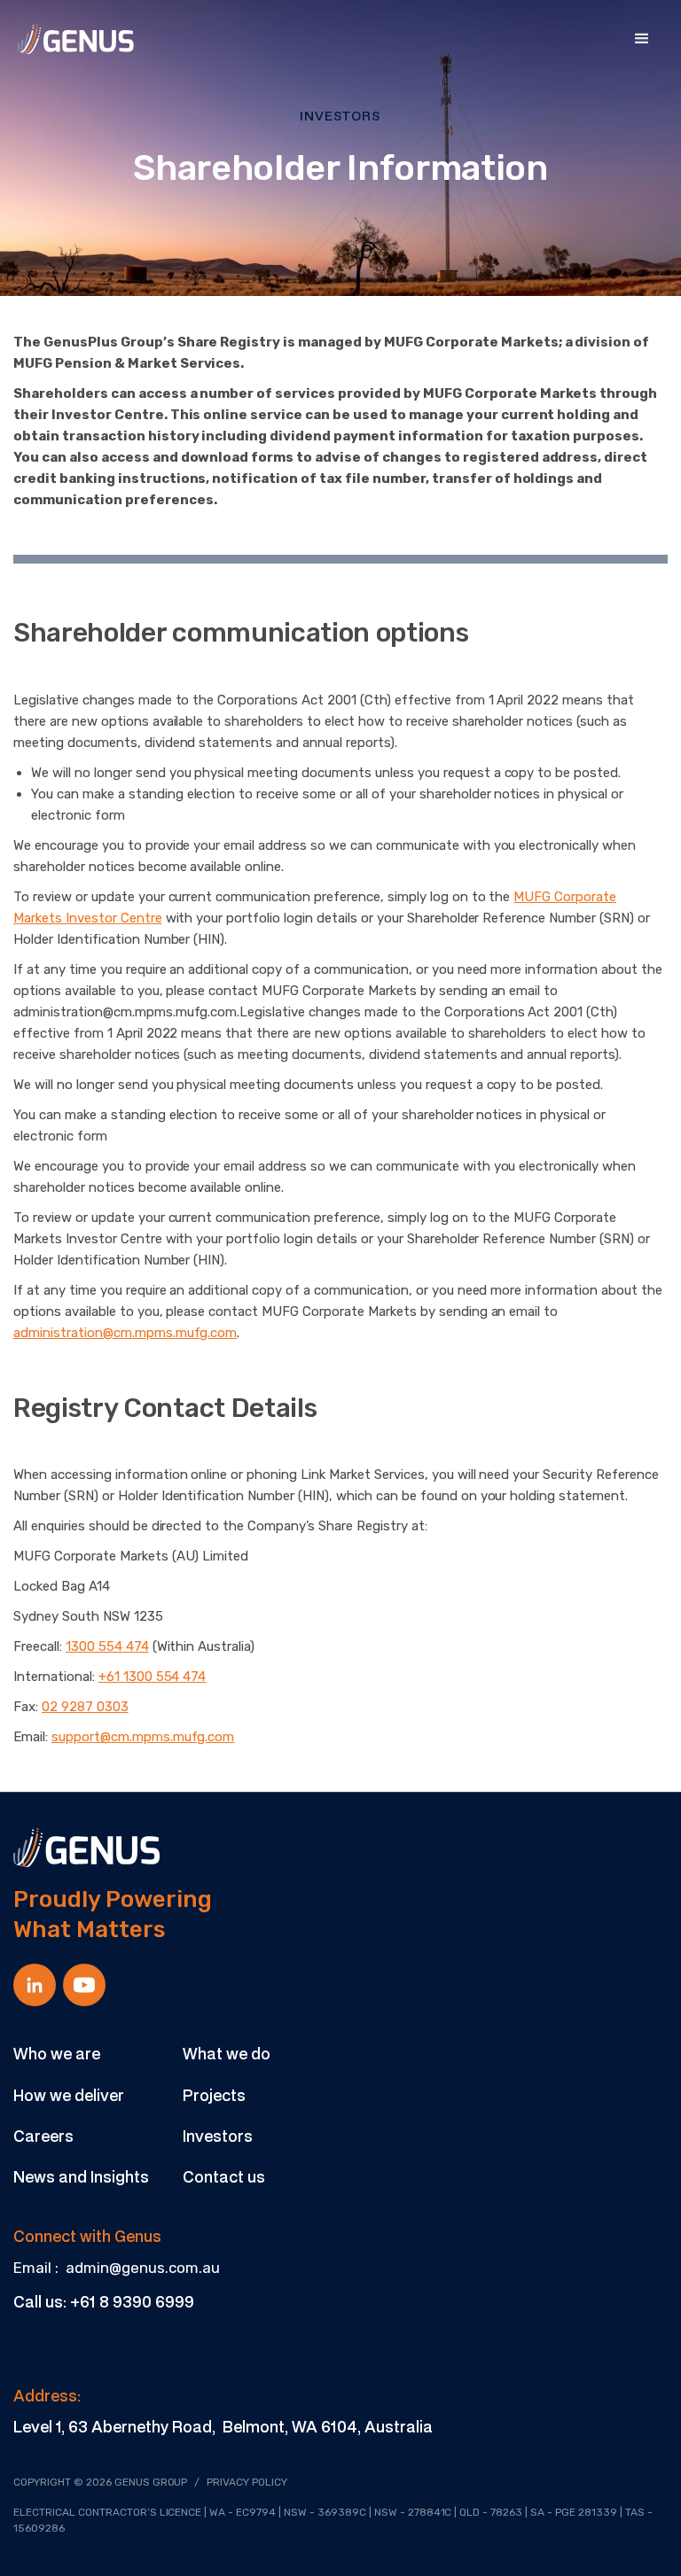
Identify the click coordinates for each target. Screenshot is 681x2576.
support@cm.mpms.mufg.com (143, 1737)
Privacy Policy (247, 2482)
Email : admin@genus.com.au (117, 2268)
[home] (76, 39)
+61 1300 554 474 (153, 1677)
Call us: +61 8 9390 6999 (104, 2301)
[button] (642, 39)
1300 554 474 (107, 1646)
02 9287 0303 (85, 1707)
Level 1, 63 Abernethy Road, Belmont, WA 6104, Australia (223, 2426)
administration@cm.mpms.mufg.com (125, 1333)
